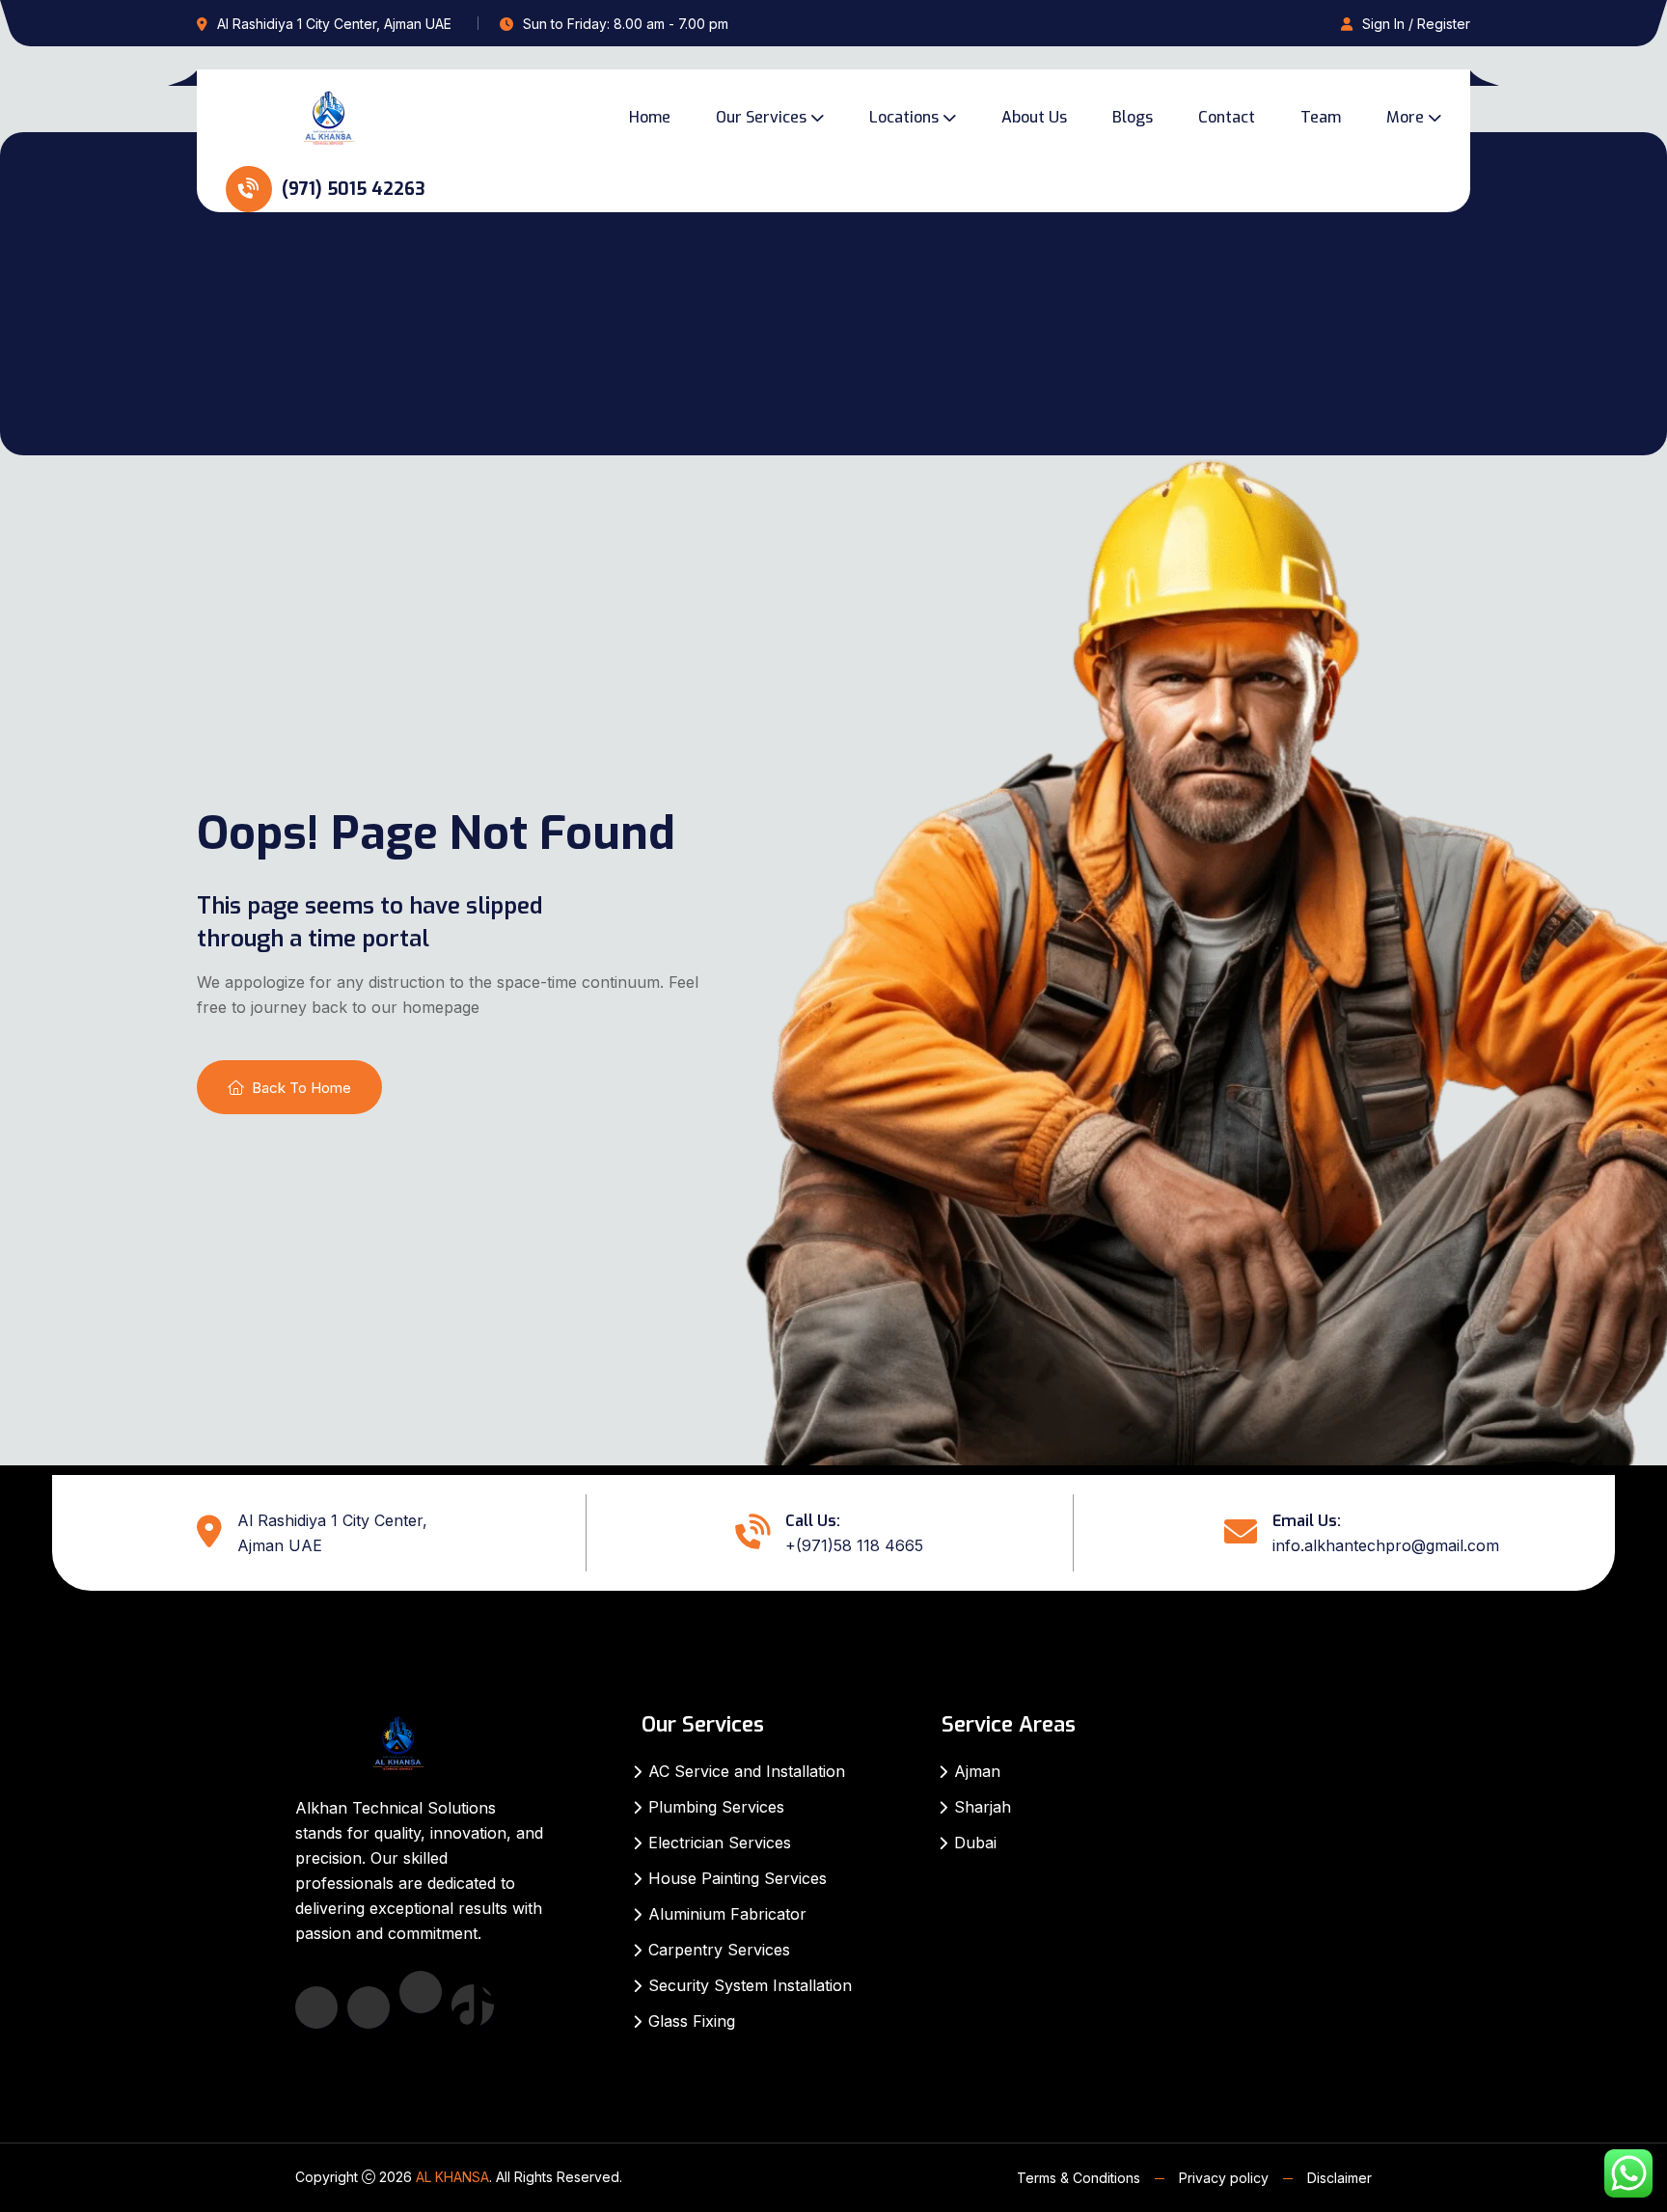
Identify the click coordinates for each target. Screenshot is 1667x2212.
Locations (904, 117)
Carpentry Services (719, 1950)
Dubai (975, 1843)
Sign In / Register (1416, 24)
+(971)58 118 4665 (854, 1545)
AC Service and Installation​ (747, 1771)
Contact (1227, 117)
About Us (1034, 117)
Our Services (761, 117)
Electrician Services (720, 1843)
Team (1321, 117)
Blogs (1133, 117)
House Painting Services (738, 1878)
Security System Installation (750, 1985)
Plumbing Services (716, 1807)
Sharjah (983, 1807)
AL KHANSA (452, 2177)
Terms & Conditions (1079, 2178)
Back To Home (301, 1088)
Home (650, 117)
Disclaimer (1339, 2178)
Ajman (977, 1771)
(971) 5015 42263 (351, 189)
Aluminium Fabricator (727, 1914)
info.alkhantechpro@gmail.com (1386, 1545)
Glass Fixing (692, 2021)
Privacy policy (1224, 2178)
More (1405, 117)
